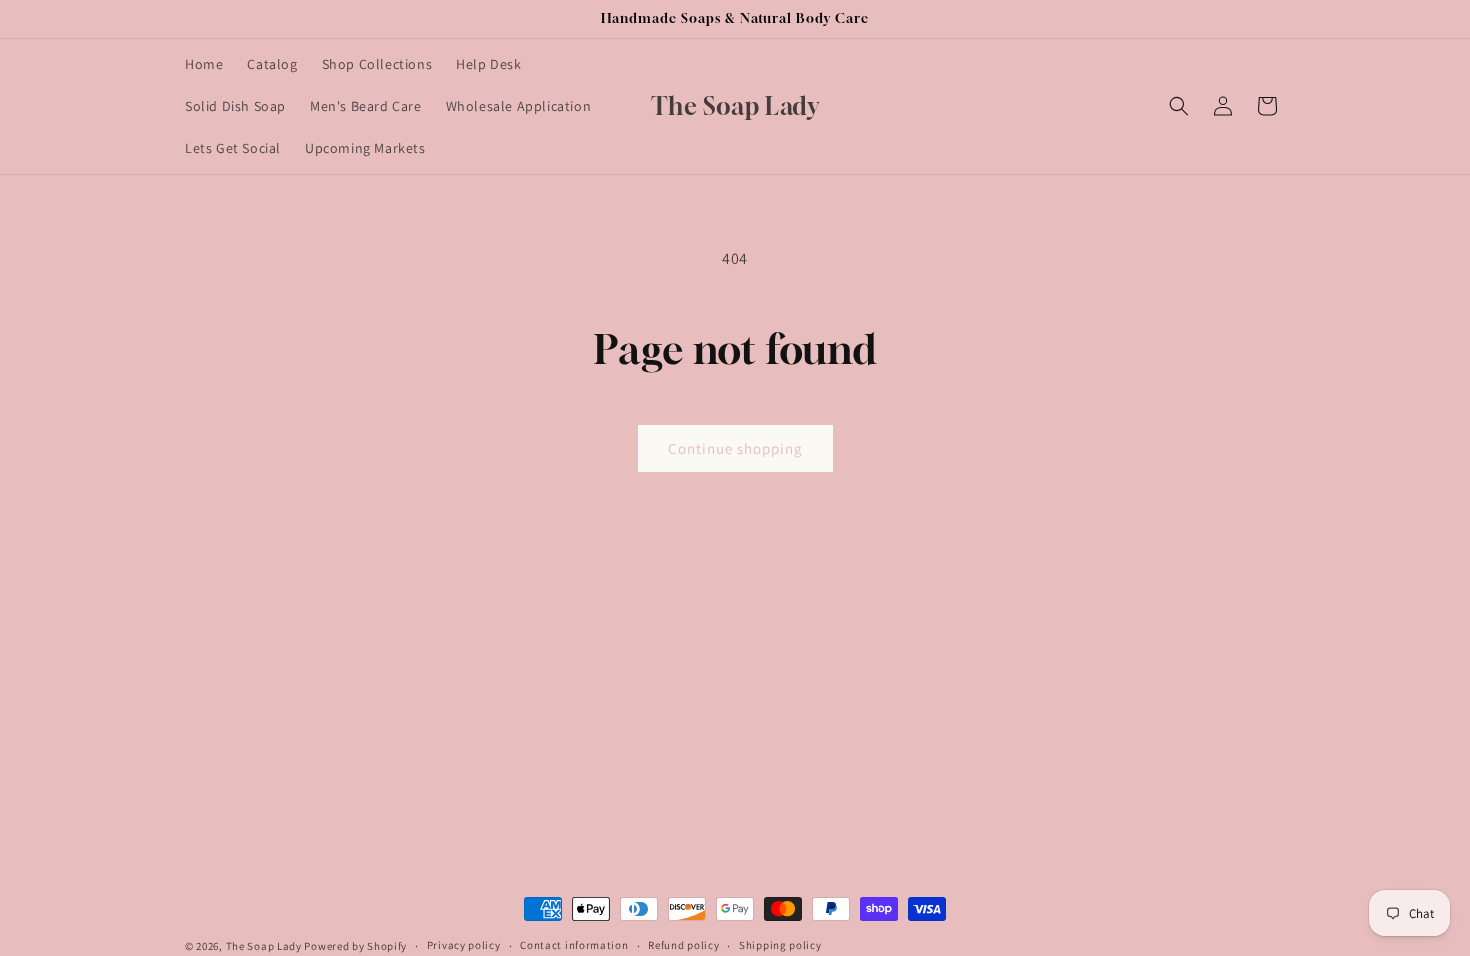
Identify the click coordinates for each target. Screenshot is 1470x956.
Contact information (574, 945)
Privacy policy (464, 945)
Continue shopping (735, 448)
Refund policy (683, 945)
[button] (1179, 106)
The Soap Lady (264, 946)
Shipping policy (780, 945)
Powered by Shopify (355, 946)
